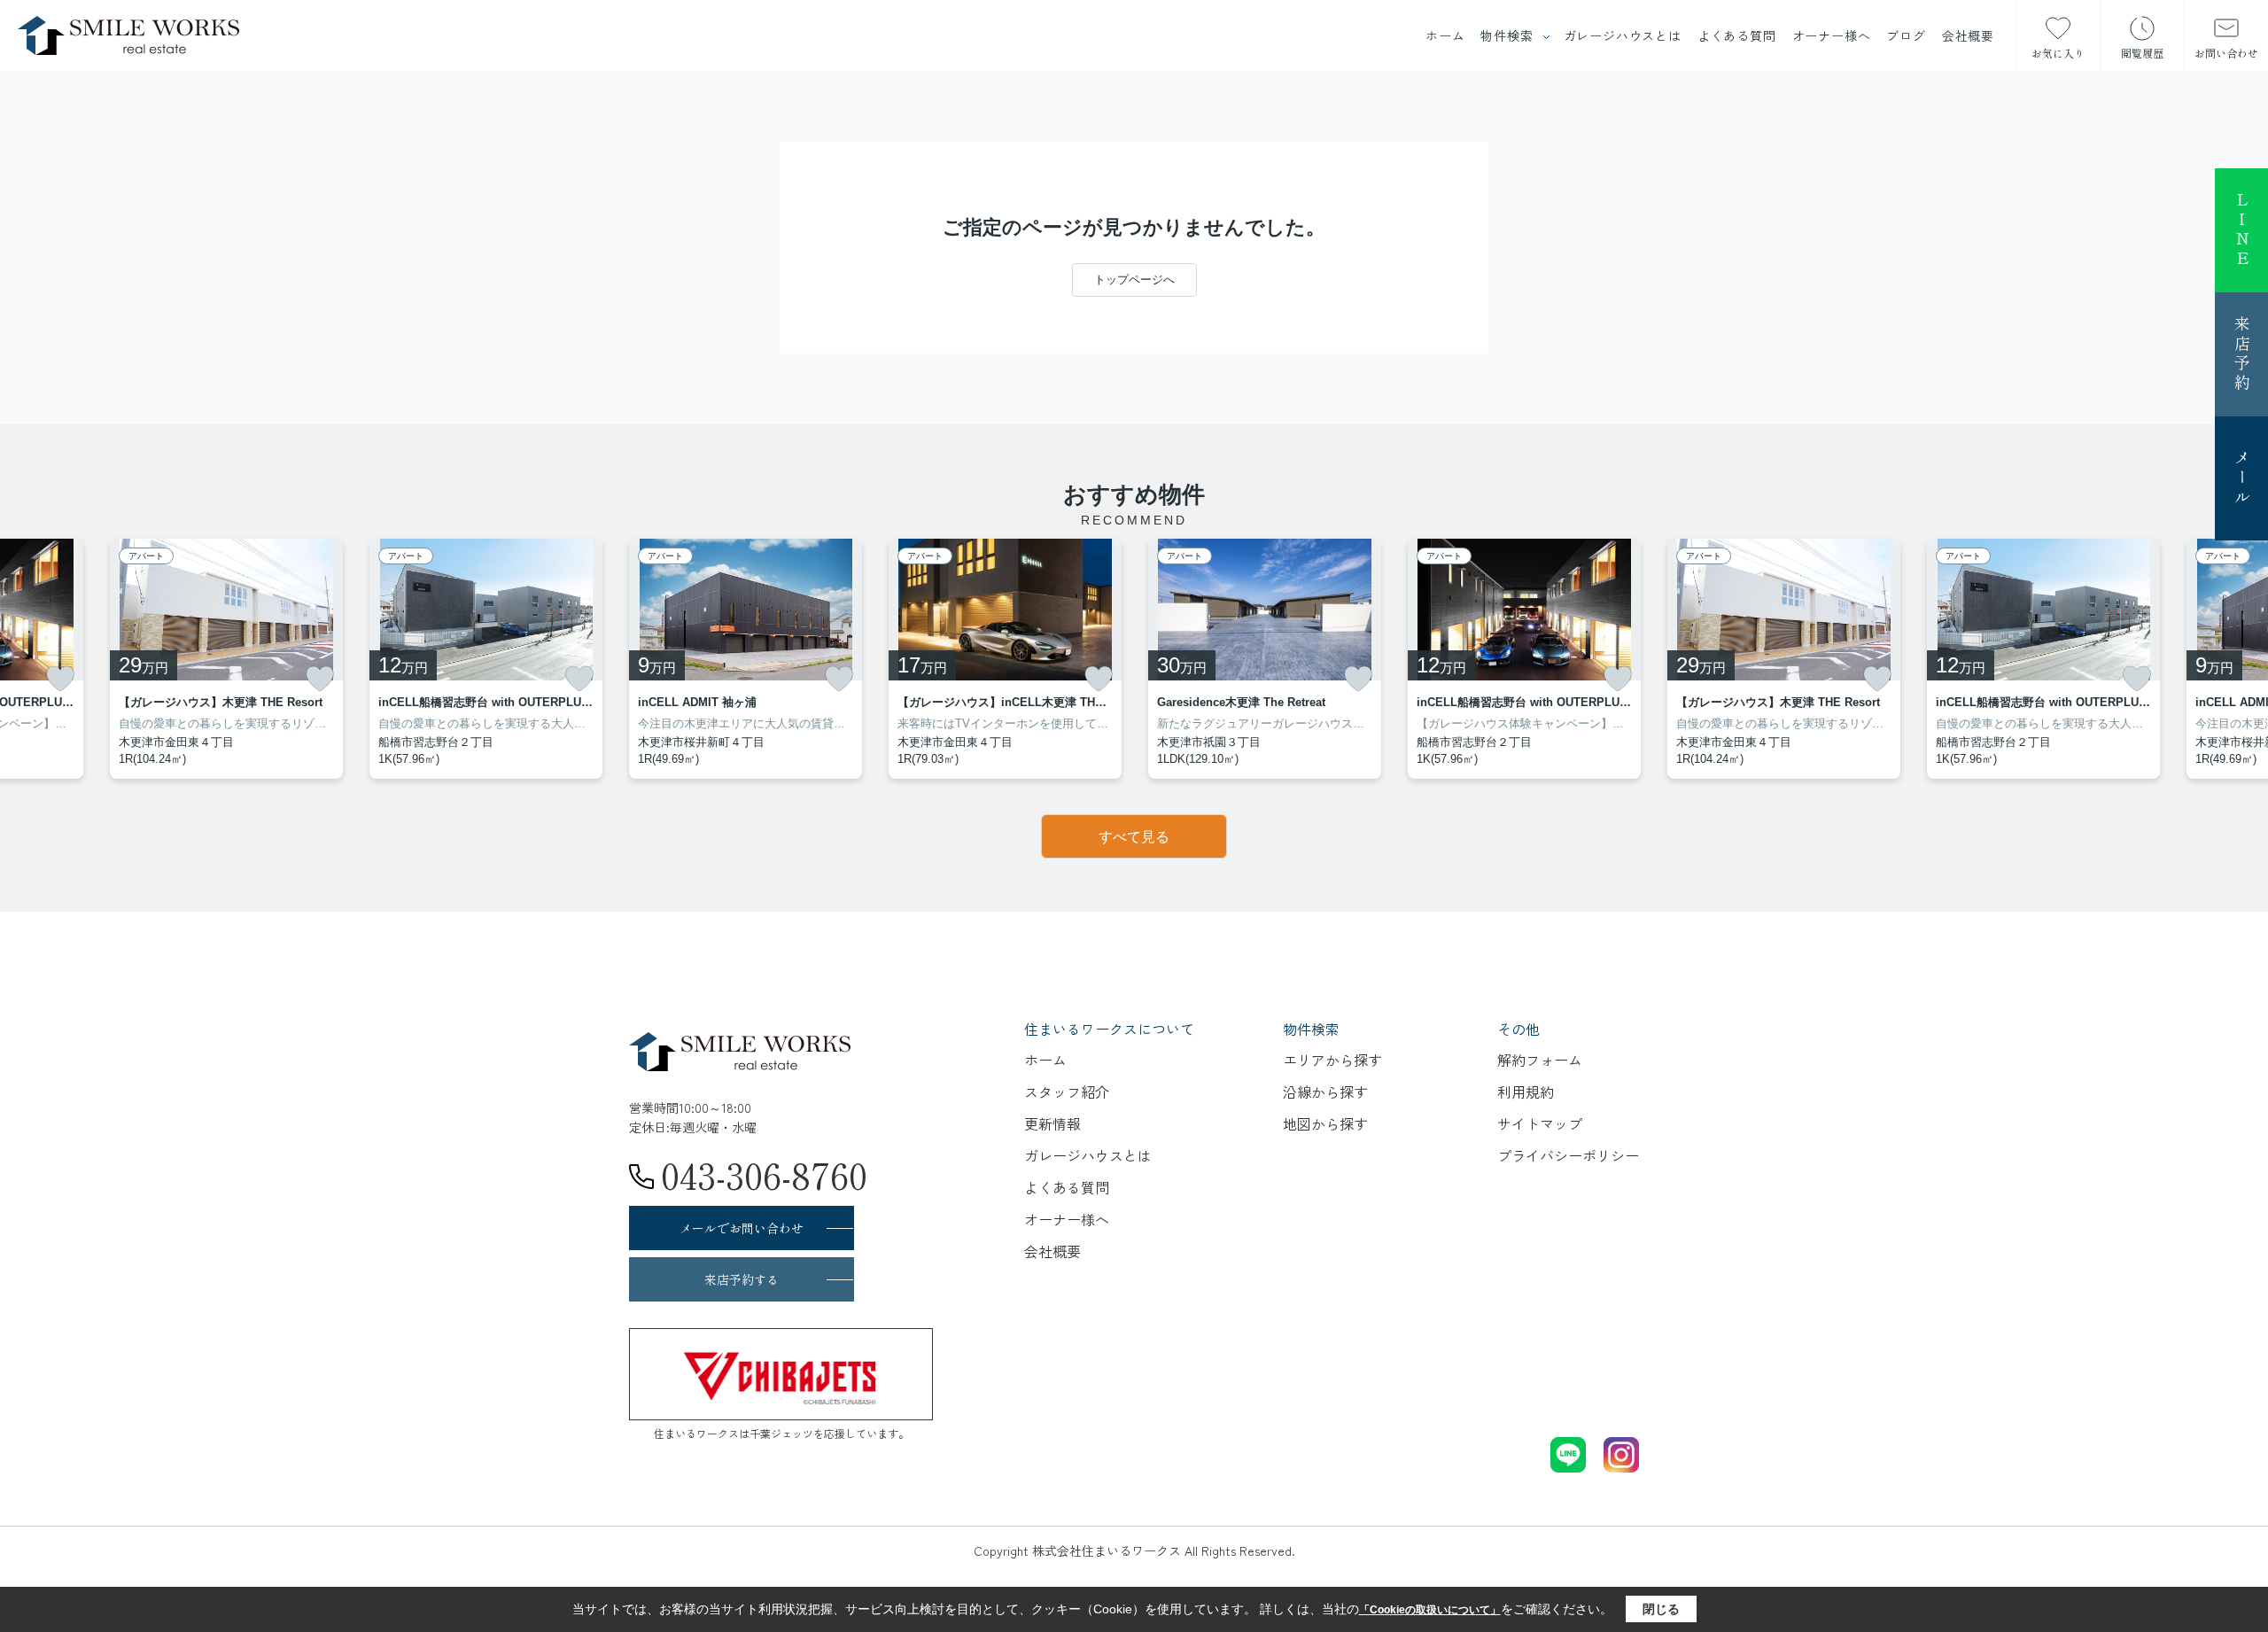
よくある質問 (1737, 35)
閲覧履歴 (2142, 53)
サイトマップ (1540, 1123)
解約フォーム (1540, 1060)
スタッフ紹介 (1067, 1092)
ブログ (1906, 35)
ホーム (1445, 35)
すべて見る (1134, 837)
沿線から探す (1325, 1092)
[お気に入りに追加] (60, 679)
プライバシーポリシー (1568, 1155)
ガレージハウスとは (1623, 35)
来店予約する (742, 1279)
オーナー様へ (1832, 35)
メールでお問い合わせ (742, 1228)
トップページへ (1134, 280)
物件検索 (1507, 35)
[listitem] (746, 659)
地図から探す (1325, 1123)
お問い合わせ (2226, 53)
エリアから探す (1332, 1060)
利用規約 (1526, 1092)
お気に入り (2058, 53)
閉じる (1661, 1609)
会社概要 (1968, 35)
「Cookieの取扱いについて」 (1430, 1610)
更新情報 (1052, 1123)
